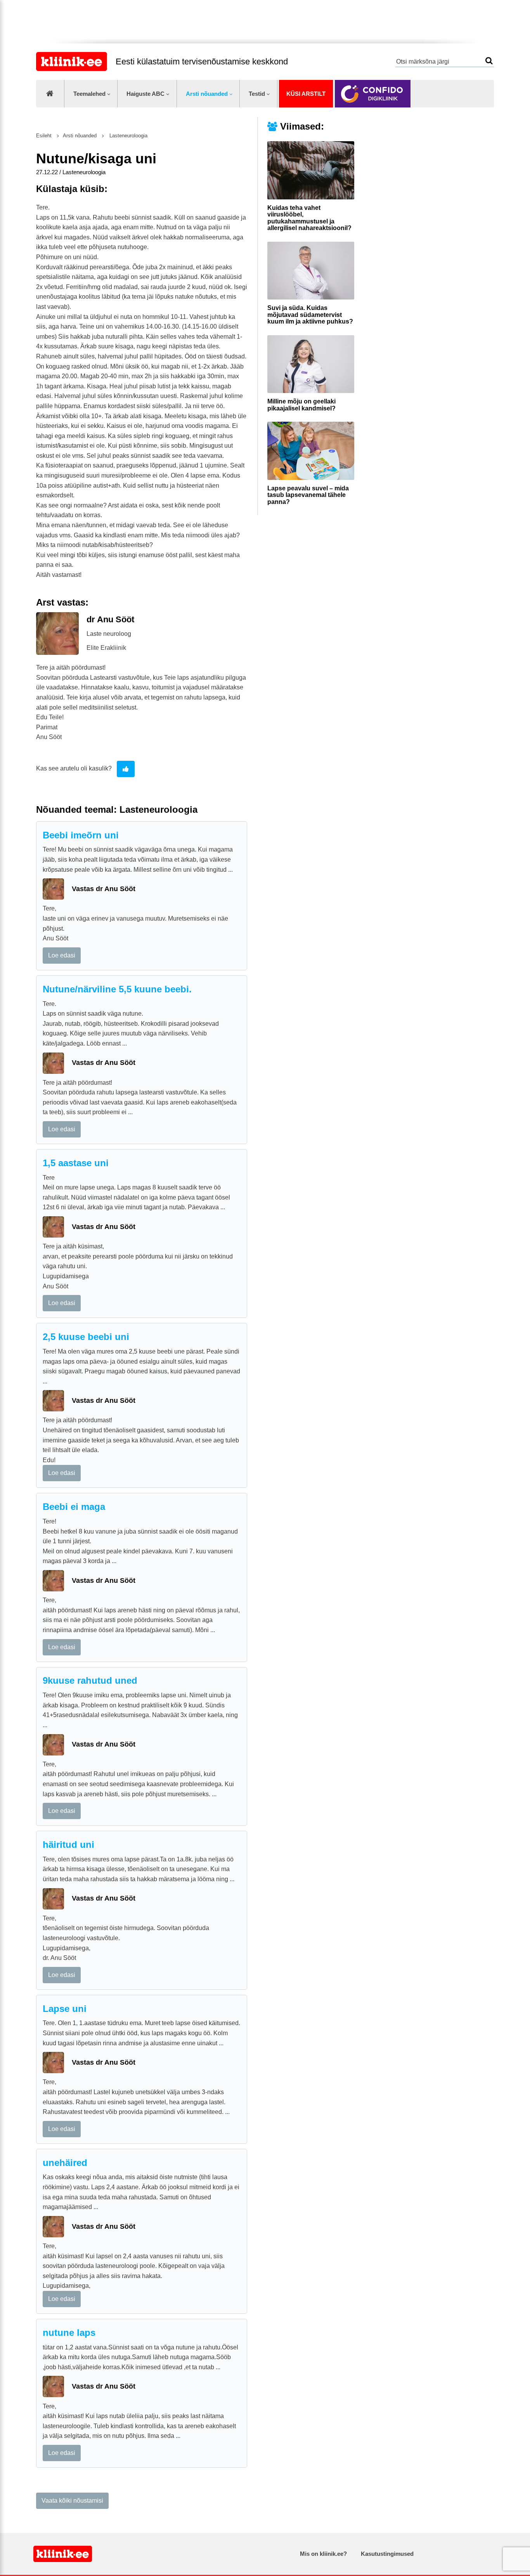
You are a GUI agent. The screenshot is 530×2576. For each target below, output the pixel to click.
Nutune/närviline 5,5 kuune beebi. (117, 989)
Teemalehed (89, 94)
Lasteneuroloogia (128, 136)
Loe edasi (62, 955)
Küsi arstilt (306, 94)
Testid (257, 94)
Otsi (489, 61)
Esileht (44, 136)
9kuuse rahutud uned (90, 1680)
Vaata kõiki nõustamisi (72, 2501)
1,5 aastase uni (76, 1163)
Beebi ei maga (74, 1507)
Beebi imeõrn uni (81, 835)
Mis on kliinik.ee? (323, 2554)
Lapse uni (65, 2009)
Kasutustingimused (387, 2554)
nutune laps (69, 2333)
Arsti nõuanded (207, 94)
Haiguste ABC (145, 94)
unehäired (65, 2163)
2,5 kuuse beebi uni (86, 1337)
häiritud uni (68, 1845)
